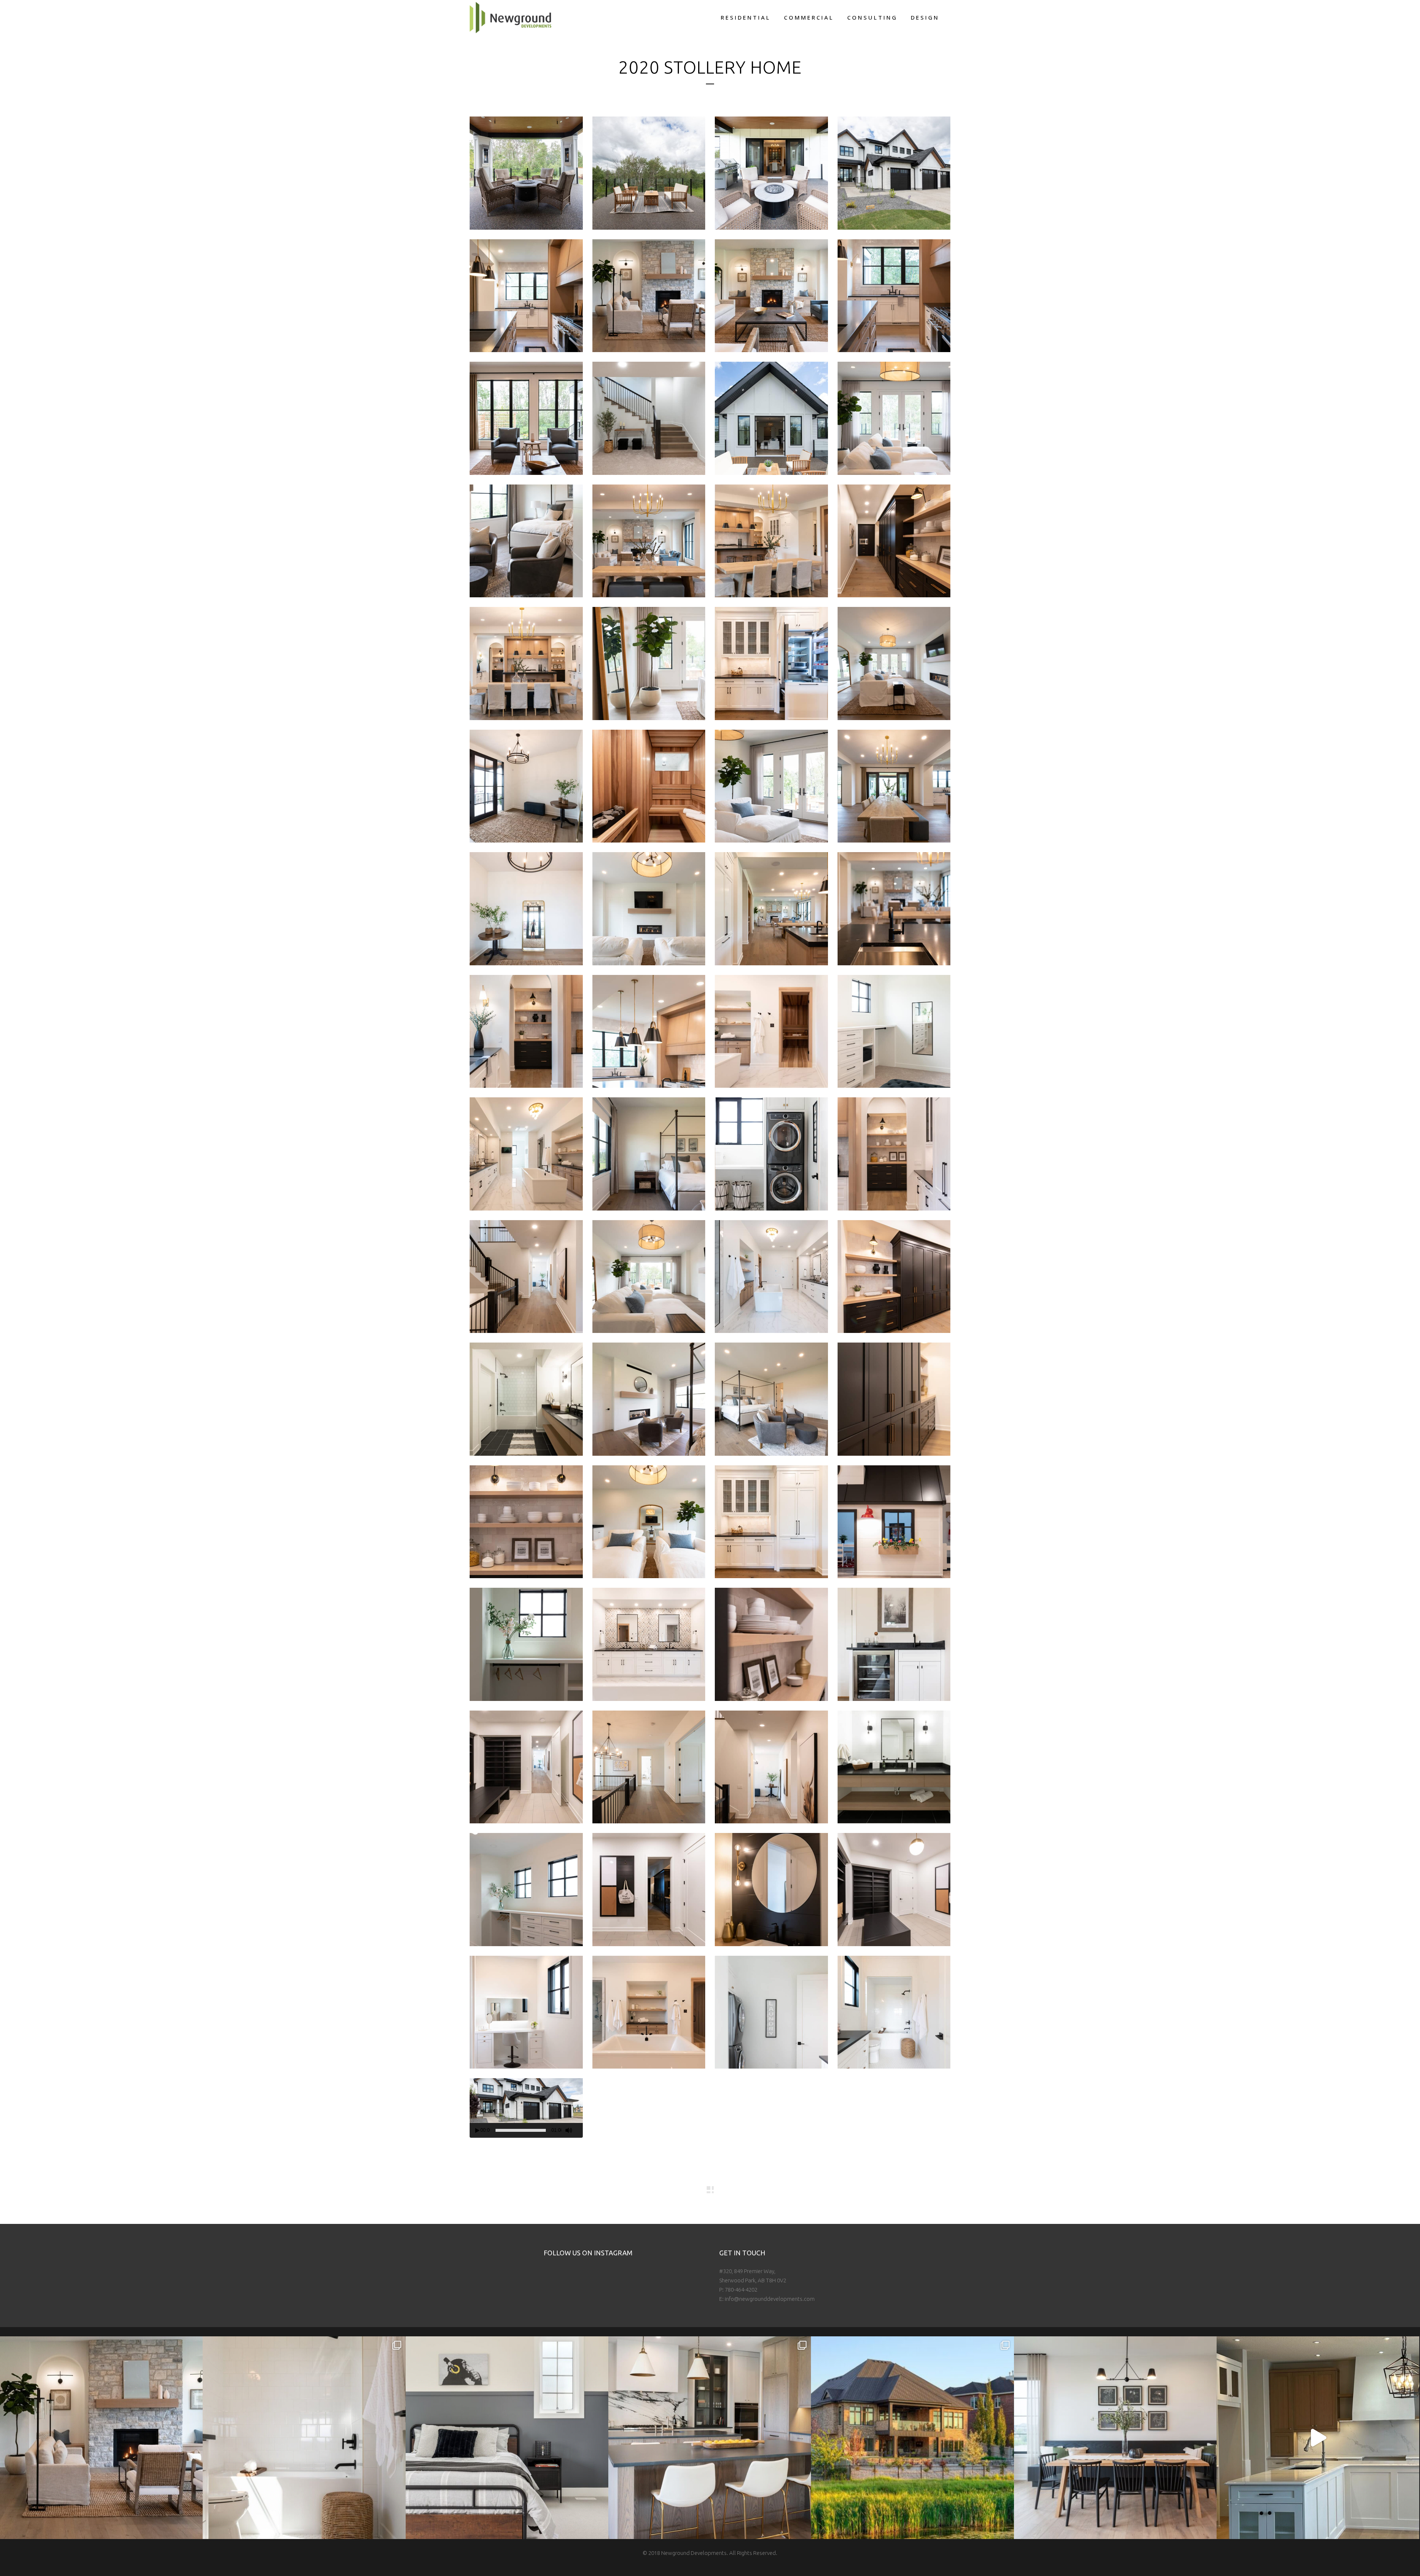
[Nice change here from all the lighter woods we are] (710, 2438)
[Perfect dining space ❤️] (1115, 2438)
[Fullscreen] (580, 2131)
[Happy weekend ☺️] (101, 2438)
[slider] (521, 2130)
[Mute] (569, 2130)
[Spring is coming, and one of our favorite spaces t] (912, 2438)
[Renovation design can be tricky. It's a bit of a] (1318, 2438)
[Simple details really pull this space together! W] (304, 2438)
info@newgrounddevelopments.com (770, 2299)
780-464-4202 (741, 2290)
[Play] (477, 2131)
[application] (526, 2106)
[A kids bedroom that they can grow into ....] (507, 2438)
